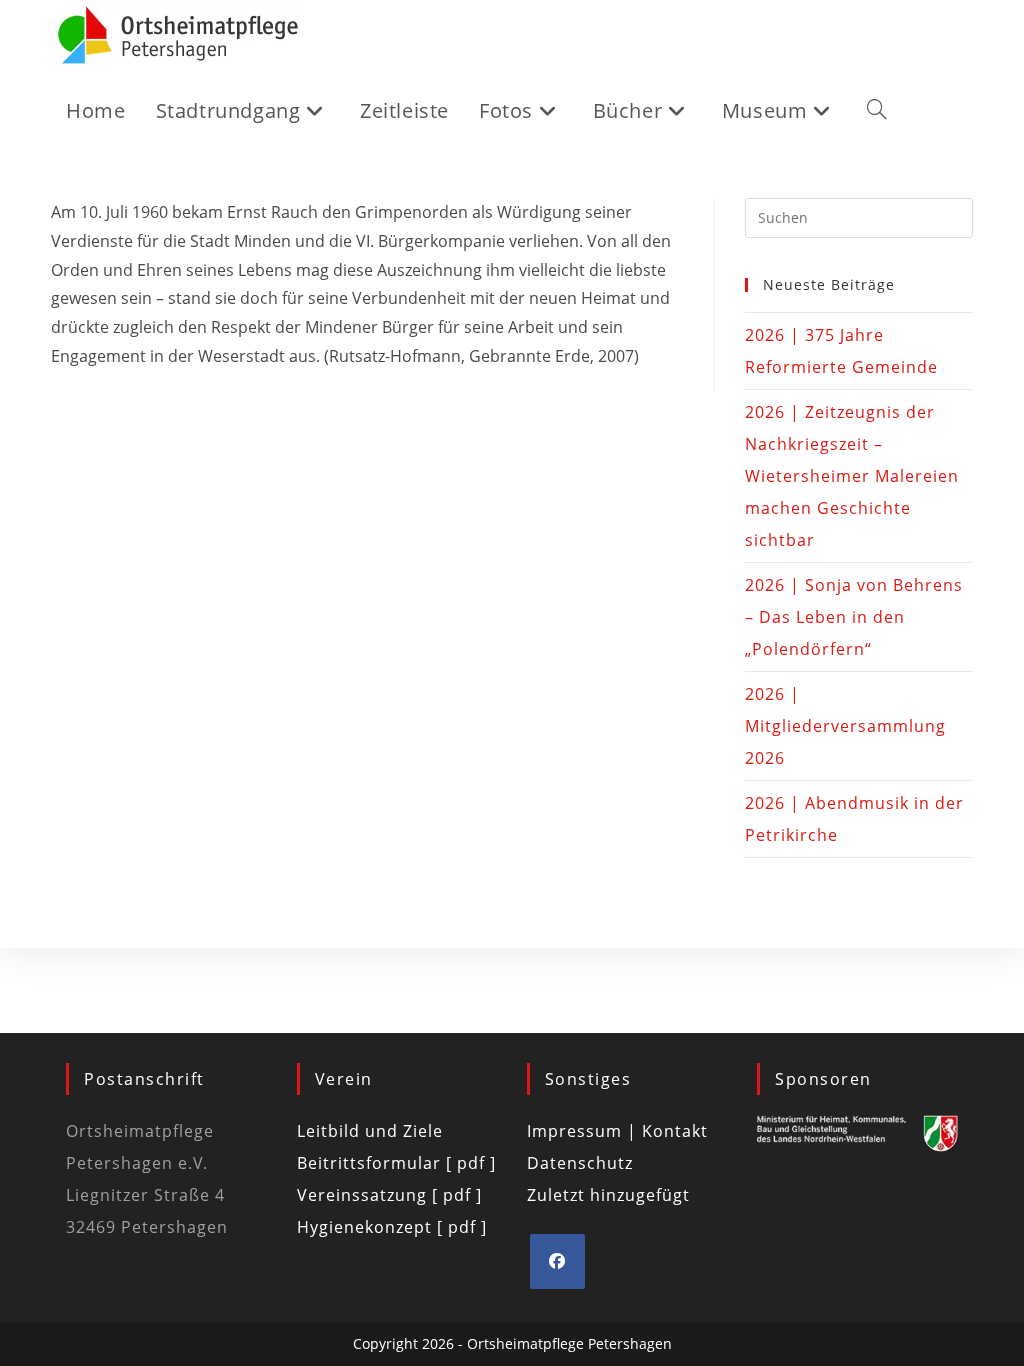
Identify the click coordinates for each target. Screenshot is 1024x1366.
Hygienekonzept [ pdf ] (392, 1227)
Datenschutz (580, 1163)
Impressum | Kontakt (617, 1131)
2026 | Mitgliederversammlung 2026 (845, 726)
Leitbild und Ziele (370, 1131)
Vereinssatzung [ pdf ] (389, 1195)
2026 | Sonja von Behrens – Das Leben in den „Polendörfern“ (854, 617)
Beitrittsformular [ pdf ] (396, 1163)
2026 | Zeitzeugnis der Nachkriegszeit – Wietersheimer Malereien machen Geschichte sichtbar (852, 476)
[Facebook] (557, 1261)
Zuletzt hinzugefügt (608, 1195)
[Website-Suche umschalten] (877, 111)
